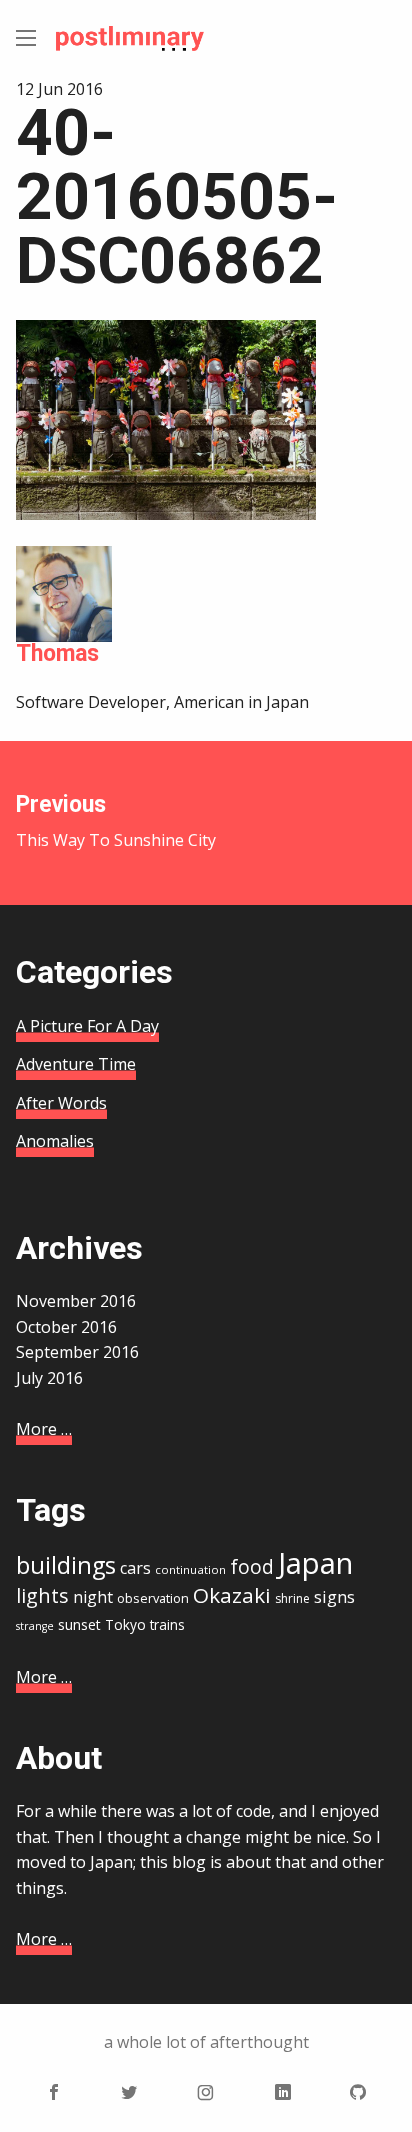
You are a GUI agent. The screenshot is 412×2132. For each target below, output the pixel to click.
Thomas (57, 653)
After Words (61, 1103)
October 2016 (66, 1327)
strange (35, 1626)
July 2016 (49, 1378)
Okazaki (232, 1595)
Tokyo (125, 1624)
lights (42, 1595)
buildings (66, 1565)
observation (153, 1598)
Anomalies (55, 1141)
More (44, 1429)
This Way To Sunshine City (116, 821)
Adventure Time (76, 1064)
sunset (79, 1624)
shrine (292, 1598)
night (93, 1597)
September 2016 (77, 1352)
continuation (190, 1569)
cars (135, 1568)
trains (167, 1624)
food (252, 1567)
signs (334, 1596)
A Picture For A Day (87, 1026)
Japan (315, 1563)
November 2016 (76, 1301)
